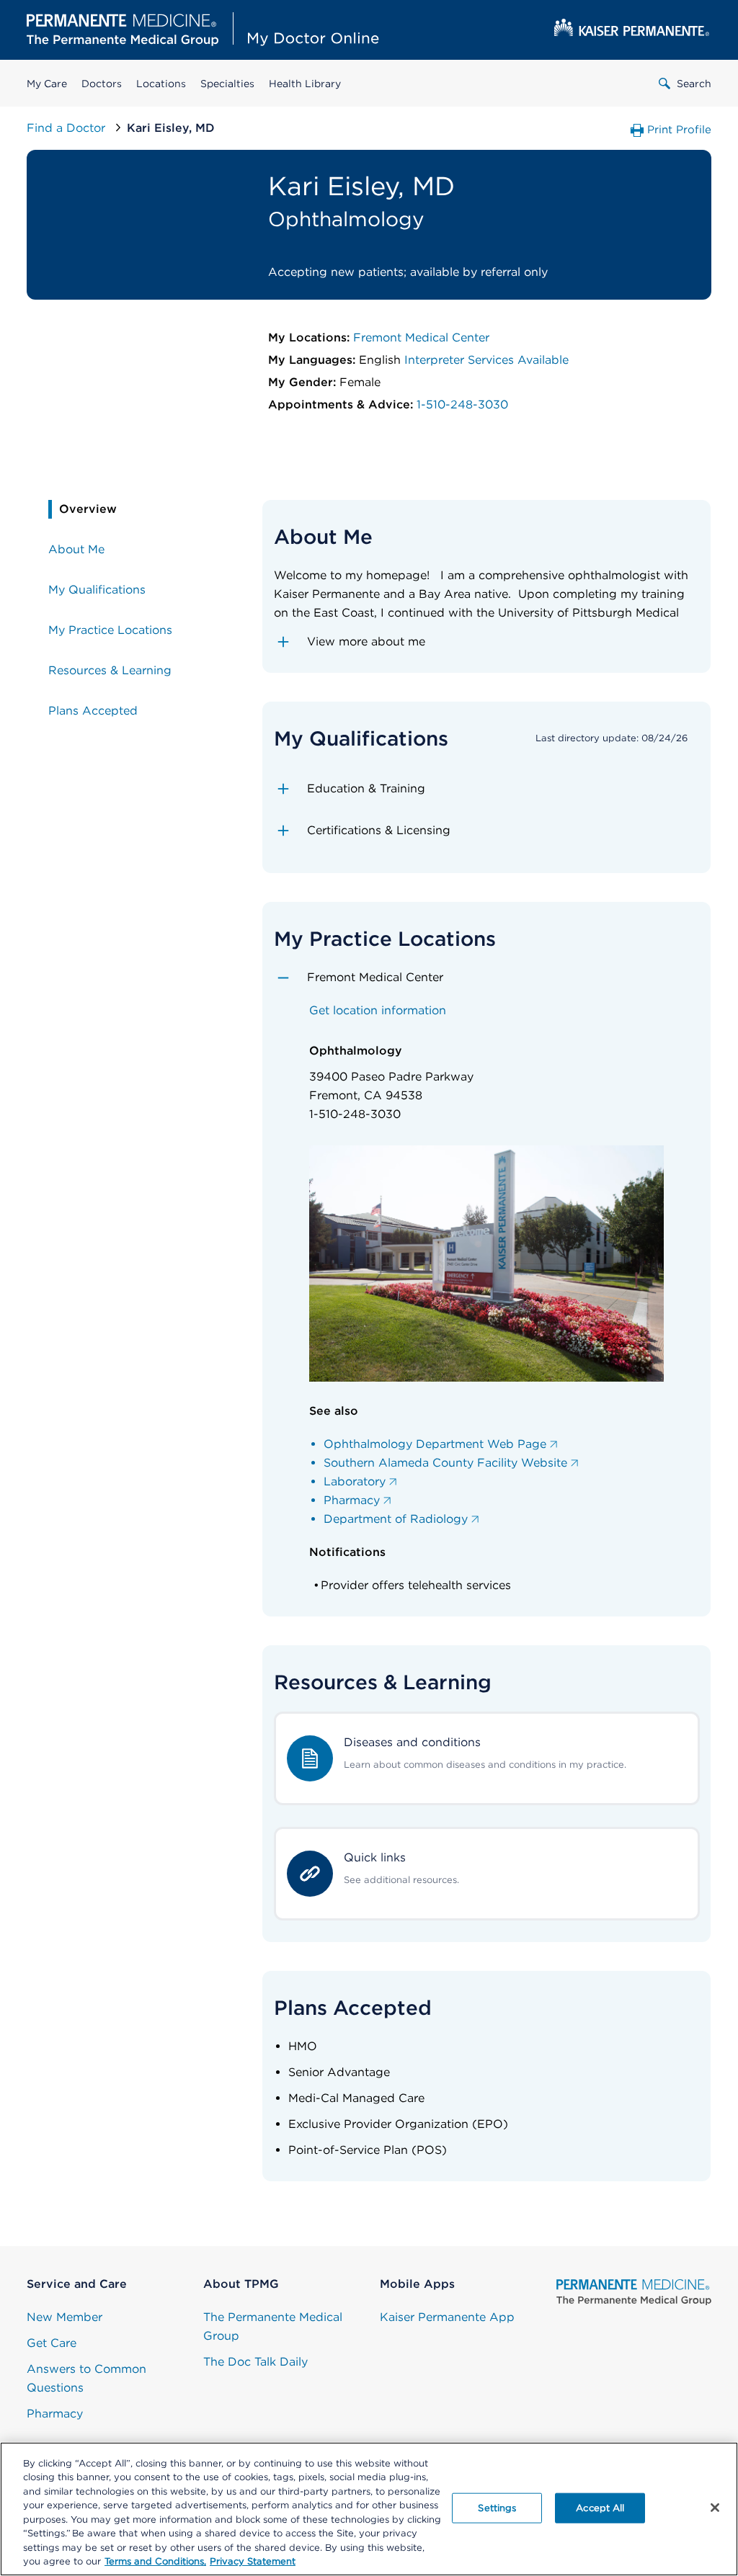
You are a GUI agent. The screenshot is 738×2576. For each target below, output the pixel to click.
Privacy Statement (253, 2561)
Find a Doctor (68, 128)
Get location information (378, 1010)
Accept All (600, 2508)
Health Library (305, 84)
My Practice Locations (110, 630)
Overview (88, 509)
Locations (161, 84)
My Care (47, 84)
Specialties (227, 84)
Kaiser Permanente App (447, 2317)
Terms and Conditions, (155, 2561)
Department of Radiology (396, 1519)
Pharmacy (352, 1500)
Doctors (102, 84)
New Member (65, 2317)
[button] (487, 642)
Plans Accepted (93, 711)
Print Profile (679, 130)
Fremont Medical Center (421, 337)
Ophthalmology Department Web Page (435, 1444)
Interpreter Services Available (486, 360)
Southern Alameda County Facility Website (445, 1463)
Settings (497, 2508)
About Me (76, 549)
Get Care (52, 2343)
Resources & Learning (110, 670)
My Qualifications (97, 590)
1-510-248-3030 (462, 404)
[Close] (715, 2508)
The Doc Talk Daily (255, 2362)
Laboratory (355, 1481)
